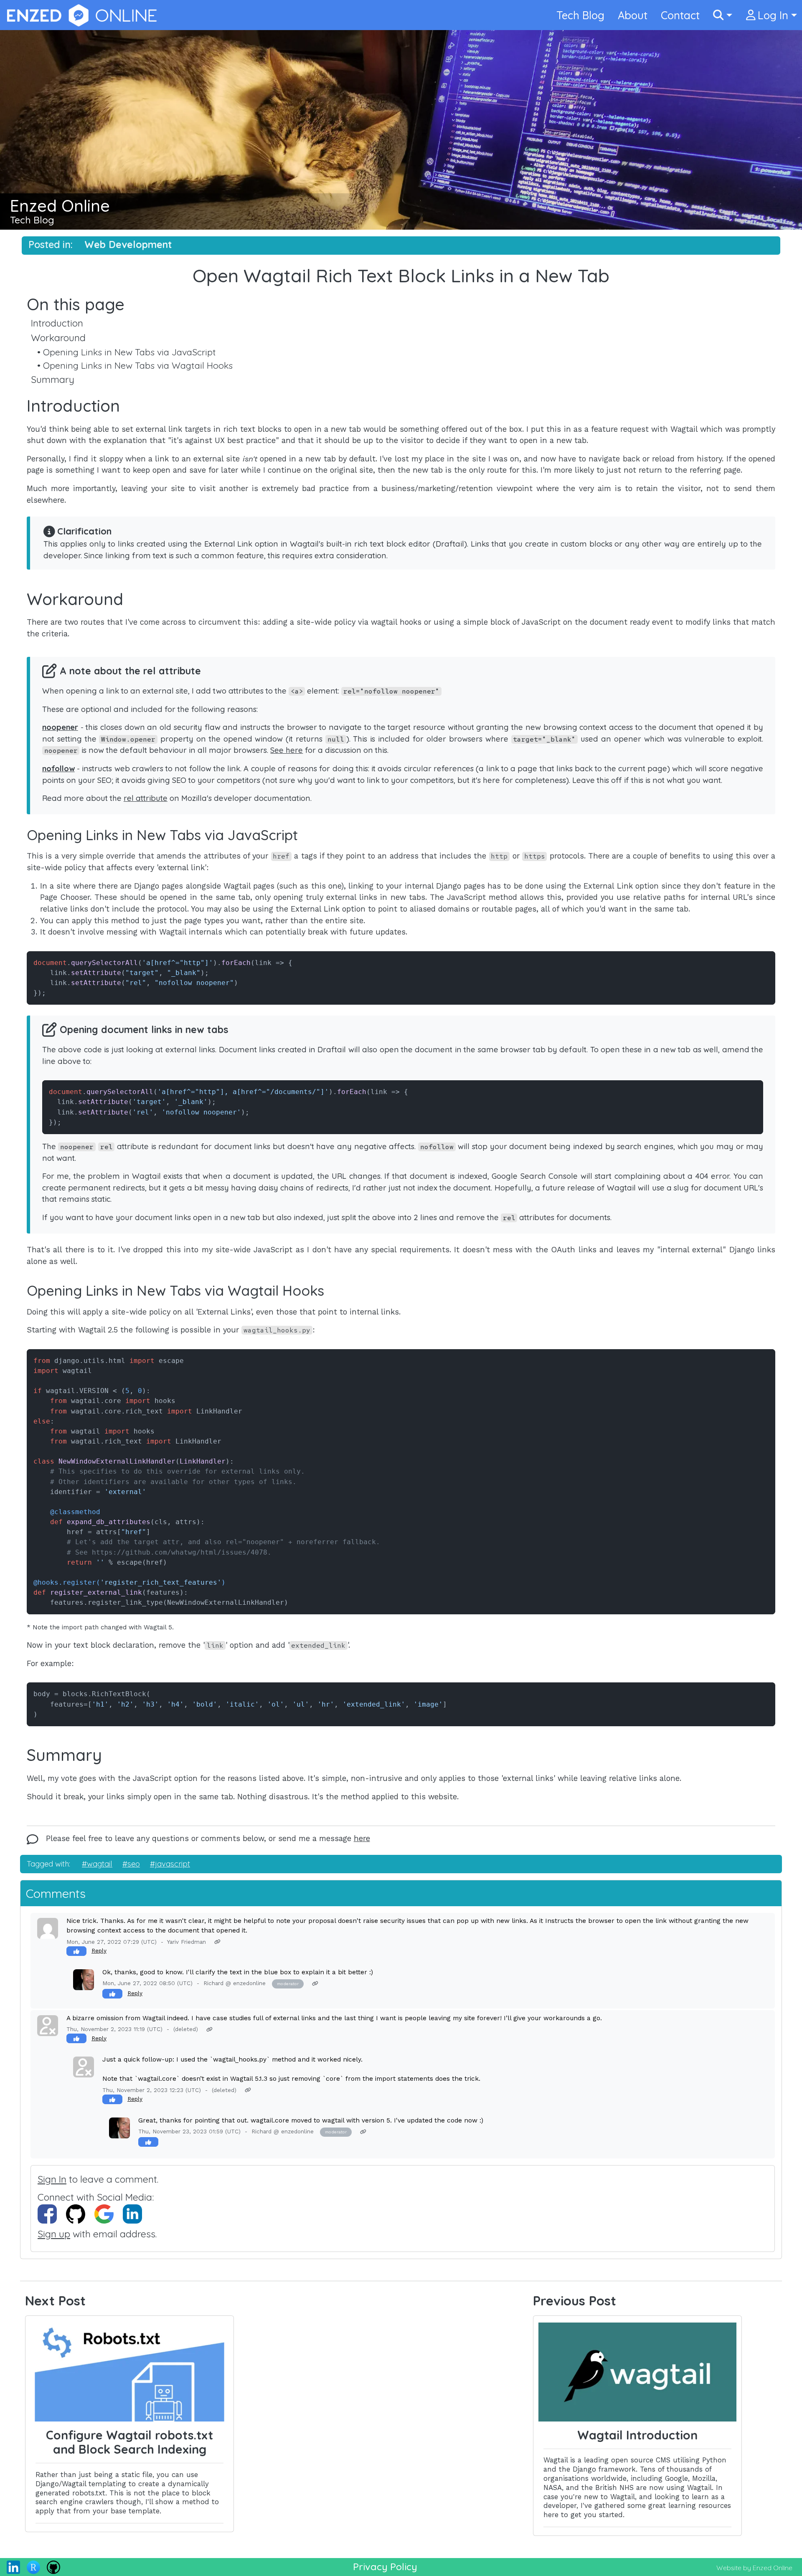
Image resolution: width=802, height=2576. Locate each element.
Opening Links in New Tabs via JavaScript (129, 352)
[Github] (53, 2566)
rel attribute (146, 798)
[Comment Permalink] (217, 1942)
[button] (723, 15)
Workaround (58, 338)
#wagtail (97, 1864)
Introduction (57, 323)
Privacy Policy (385, 2567)
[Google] (109, 2213)
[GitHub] (80, 2213)
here (362, 1838)
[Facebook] (52, 2213)
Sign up (54, 2234)
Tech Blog (32, 220)
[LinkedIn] (136, 2213)
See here (287, 750)
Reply (99, 1950)
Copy (761, 958)
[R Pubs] (33, 2566)
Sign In (52, 2179)
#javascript (170, 1864)
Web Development (128, 244)
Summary (53, 379)
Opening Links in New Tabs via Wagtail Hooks (138, 365)
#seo (131, 1864)
